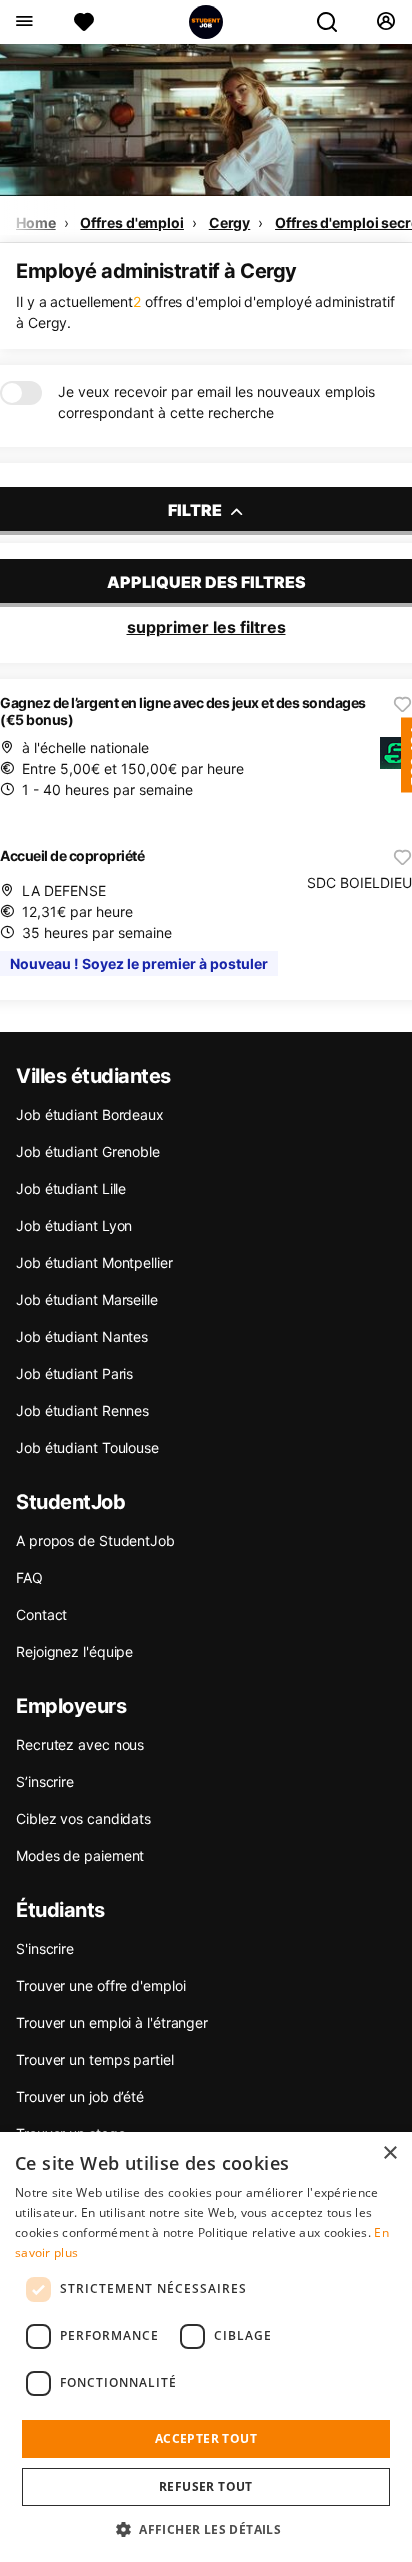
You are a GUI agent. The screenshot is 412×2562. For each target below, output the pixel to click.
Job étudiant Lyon (74, 1225)
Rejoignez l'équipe (74, 1651)
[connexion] (385, 22)
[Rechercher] (335, 22)
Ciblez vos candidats (83, 1818)
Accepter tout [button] (206, 2438)
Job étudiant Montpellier (94, 1262)
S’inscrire (45, 1781)
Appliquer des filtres (206, 582)
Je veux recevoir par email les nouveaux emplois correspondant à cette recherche (216, 402)
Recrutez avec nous (80, 1744)
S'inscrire (45, 1948)
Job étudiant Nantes (82, 1336)
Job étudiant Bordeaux (90, 1114)
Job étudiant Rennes (82, 1410)
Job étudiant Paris (74, 1373)
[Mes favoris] (84, 22)
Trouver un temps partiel (95, 2059)
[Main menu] (23, 22)
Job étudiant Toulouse (87, 1447)
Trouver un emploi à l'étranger (112, 2022)
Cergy (230, 222)
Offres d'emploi (132, 222)
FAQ (29, 1577)
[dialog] (206, 2347)
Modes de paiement (80, 1855)
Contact (41, 1614)
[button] (206, 2529)
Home (36, 222)
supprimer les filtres (206, 627)
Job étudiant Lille (71, 1188)
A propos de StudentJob (95, 1540)
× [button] (389, 2153)
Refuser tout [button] (206, 2486)
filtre (196, 510)
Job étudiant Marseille (87, 1299)
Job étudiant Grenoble (88, 1151)
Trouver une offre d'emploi (100, 1985)
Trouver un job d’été (80, 2096)
